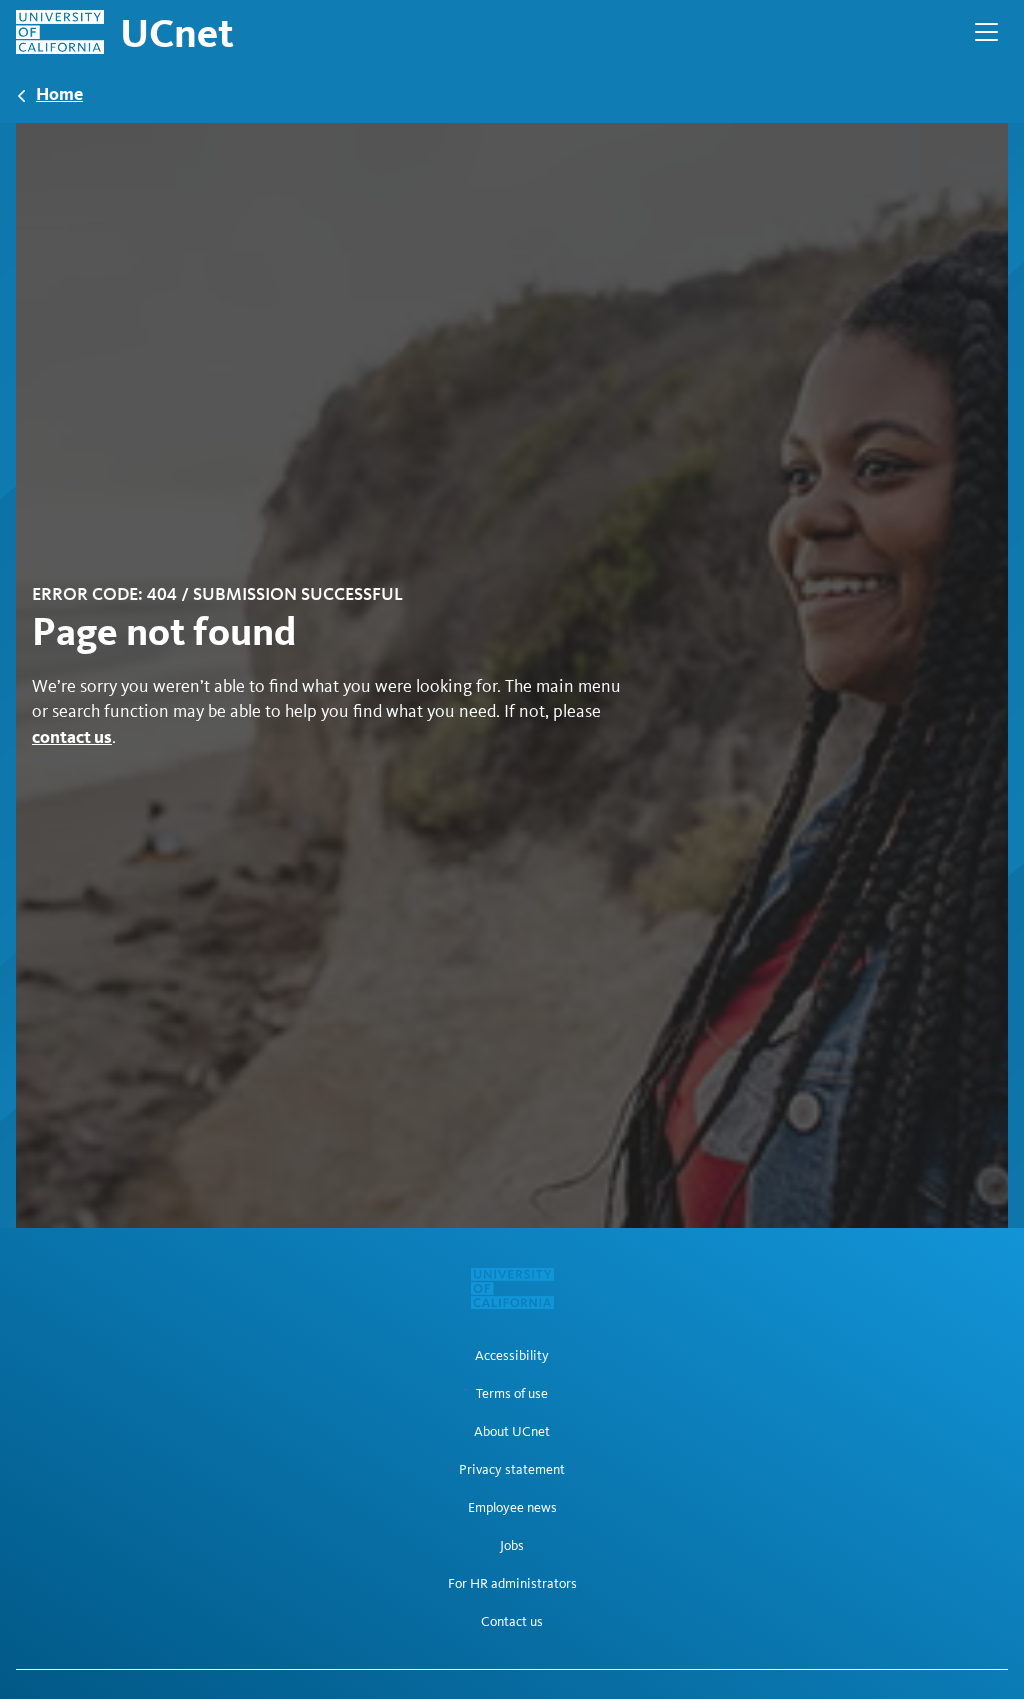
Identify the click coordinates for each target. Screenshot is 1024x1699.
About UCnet (512, 1432)
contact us (72, 736)
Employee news (512, 1508)
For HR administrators (512, 1584)
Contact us (512, 1622)
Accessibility (512, 1356)
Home (59, 93)
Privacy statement (512, 1470)
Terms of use (512, 1394)
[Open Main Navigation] (986, 32)
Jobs (512, 1546)
